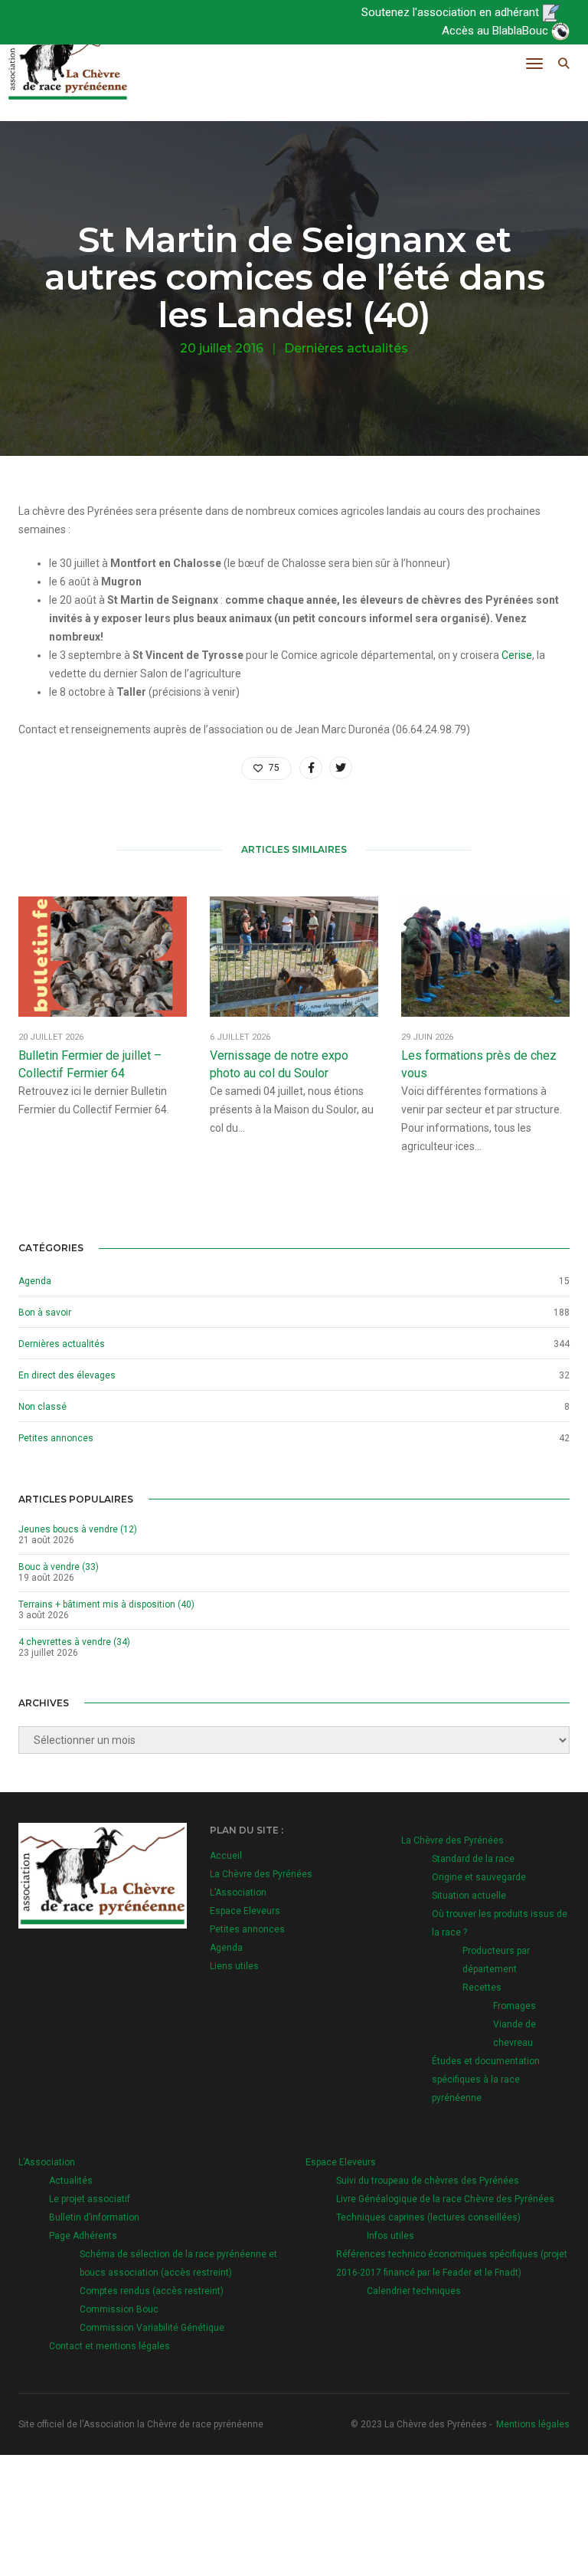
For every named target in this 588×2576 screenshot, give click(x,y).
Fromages (514, 2006)
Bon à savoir (45, 1313)
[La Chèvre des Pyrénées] (68, 64)
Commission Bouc (119, 2309)
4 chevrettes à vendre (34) (74, 1642)
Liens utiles (234, 1966)
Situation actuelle (469, 1896)
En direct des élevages (67, 1375)
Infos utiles (390, 2236)
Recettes (482, 1988)
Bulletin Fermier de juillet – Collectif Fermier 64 (90, 1064)
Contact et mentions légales (109, 2346)
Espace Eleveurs (245, 1911)
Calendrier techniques (414, 2291)
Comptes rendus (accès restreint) (152, 2291)
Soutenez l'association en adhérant (452, 12)
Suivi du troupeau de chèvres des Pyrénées (428, 2181)
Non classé (42, 1407)
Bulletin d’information (94, 2217)
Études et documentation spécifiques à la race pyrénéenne (486, 2079)
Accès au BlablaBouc (497, 31)
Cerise (517, 655)
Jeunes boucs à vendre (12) (78, 1529)
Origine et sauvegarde (479, 1877)
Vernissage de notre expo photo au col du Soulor (279, 1064)
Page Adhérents (83, 2236)
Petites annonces (56, 1438)
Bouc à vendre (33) (59, 1567)
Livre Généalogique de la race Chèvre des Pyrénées (445, 2199)
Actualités (71, 2181)
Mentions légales (533, 2424)
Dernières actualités (346, 348)
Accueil (226, 1856)
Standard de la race (473, 1859)
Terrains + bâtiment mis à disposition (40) (106, 1604)
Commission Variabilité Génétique (152, 2328)
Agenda (35, 1281)
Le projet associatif (90, 2199)
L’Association (238, 1893)
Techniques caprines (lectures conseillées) (428, 2217)
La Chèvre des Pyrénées (261, 1874)
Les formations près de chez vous (479, 1064)
